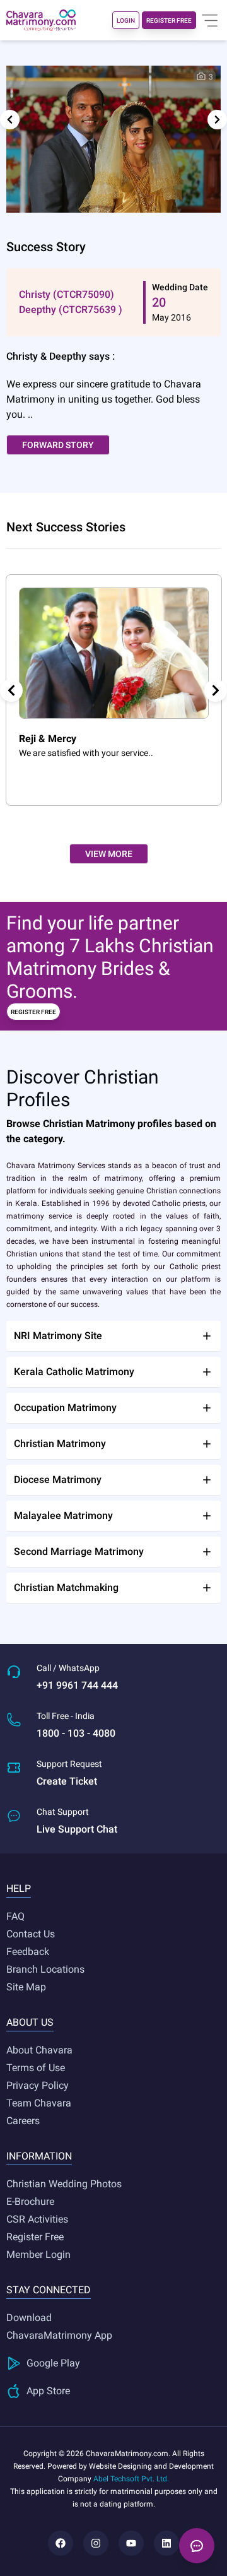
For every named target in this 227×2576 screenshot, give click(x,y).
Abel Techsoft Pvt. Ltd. (131, 2479)
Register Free (35, 2237)
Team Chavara (39, 2103)
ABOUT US (30, 2022)
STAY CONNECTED (49, 2290)
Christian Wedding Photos (64, 2184)
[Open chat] (197, 2546)
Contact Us (31, 1934)
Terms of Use (36, 2068)
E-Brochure (30, 2201)
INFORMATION (39, 2156)
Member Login (38, 2254)
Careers (23, 2121)
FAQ (15, 1916)
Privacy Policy (38, 2085)
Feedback (28, 1952)
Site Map (26, 1987)
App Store (48, 2391)
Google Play (53, 2363)
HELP (19, 1888)
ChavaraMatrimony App (59, 2335)
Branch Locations (45, 1969)
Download (29, 2318)
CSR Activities (37, 2219)
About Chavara (39, 2050)
